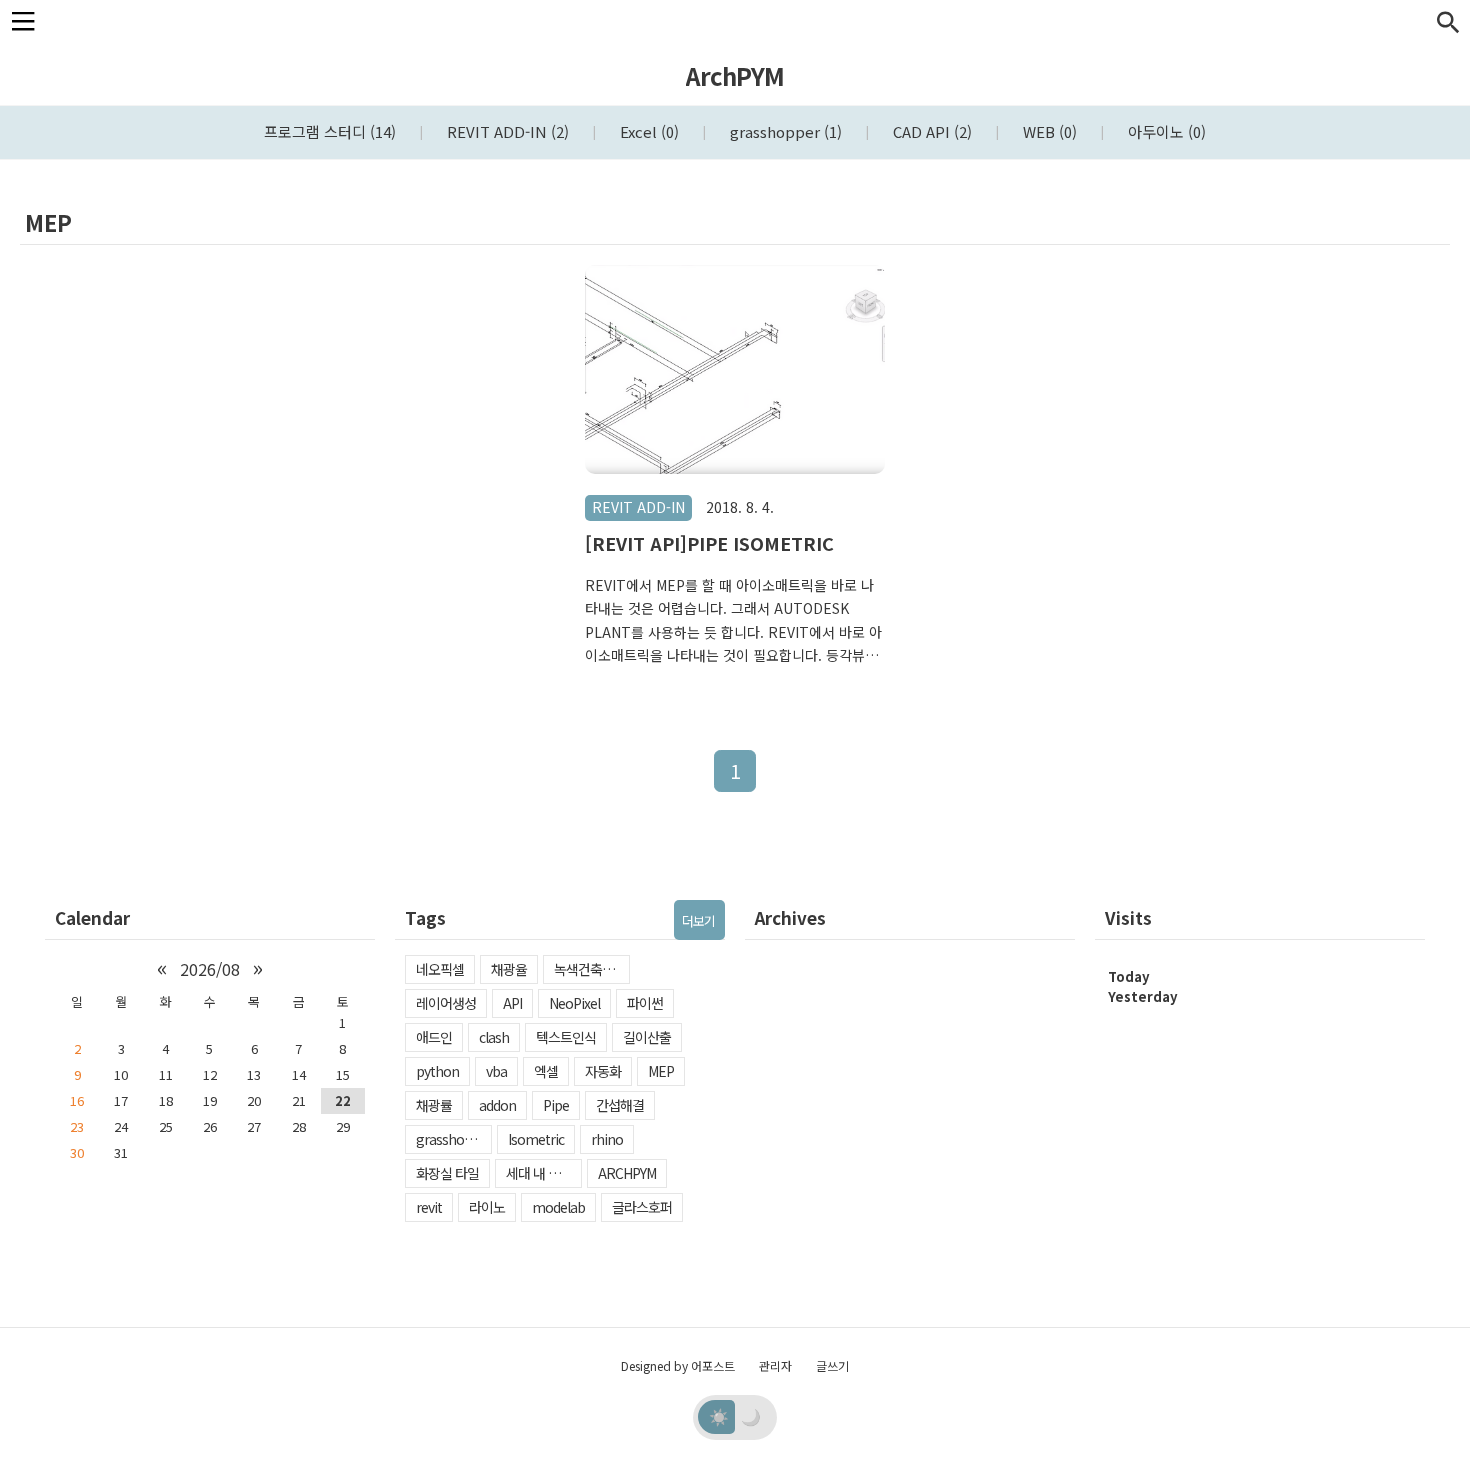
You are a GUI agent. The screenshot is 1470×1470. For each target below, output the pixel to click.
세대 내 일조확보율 (544, 1173)
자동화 (603, 1071)
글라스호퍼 (642, 1207)
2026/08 (210, 969)
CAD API (930, 131)
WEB (1048, 131)
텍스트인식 (566, 1037)
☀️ (719, 1416)
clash (494, 1037)
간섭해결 (620, 1105)
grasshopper (784, 131)
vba (496, 1071)
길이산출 (647, 1037)
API (512, 1003)
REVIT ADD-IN (506, 131)
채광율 (509, 969)
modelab (558, 1207)
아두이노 (1165, 131)
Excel (647, 131)
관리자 (775, 1365)
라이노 (487, 1207)
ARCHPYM (627, 1173)
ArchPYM (735, 75)
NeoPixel (574, 1003)
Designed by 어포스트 (678, 1365)
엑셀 (546, 1071)
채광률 (434, 1105)
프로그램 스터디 (330, 131)
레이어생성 (446, 1003)
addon (497, 1105)
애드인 (434, 1037)
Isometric (536, 1139)
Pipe (556, 1105)
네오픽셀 (440, 969)
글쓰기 (832, 1365)
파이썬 (645, 1003)
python (437, 1071)
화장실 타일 (447, 1173)
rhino (607, 1139)
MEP (661, 1071)
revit (429, 1207)
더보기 (698, 920)
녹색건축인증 (590, 969)
